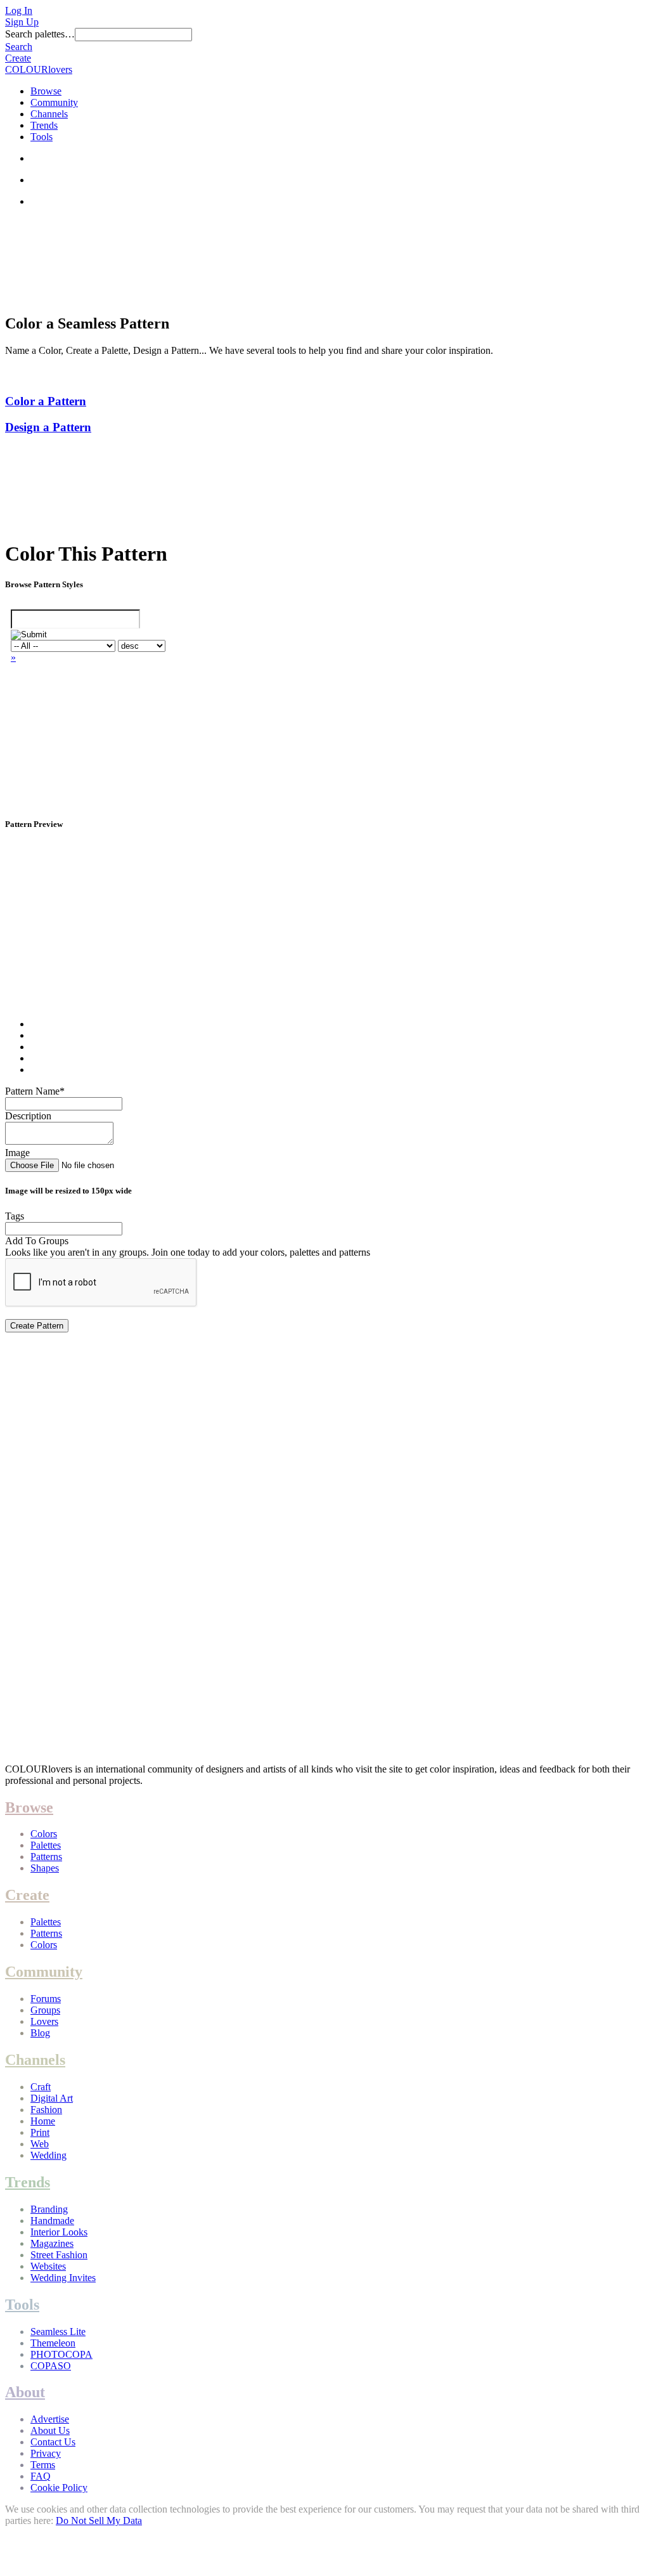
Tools (42, 137)
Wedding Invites (63, 2278)
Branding (49, 2209)
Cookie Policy (59, 2488)
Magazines (52, 2243)
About (25, 2392)
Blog (40, 2033)
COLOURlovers (39, 69)
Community (54, 102)
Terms (43, 2465)
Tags (15, 1216)
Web (40, 2144)
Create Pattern (37, 1326)
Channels (49, 114)
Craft (41, 2087)
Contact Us (53, 2442)
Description (28, 1116)
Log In (19, 10)
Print (40, 2132)
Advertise (50, 2419)
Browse (46, 91)
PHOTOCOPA (61, 2354)
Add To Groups (37, 1241)
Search (19, 47)
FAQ (41, 2476)
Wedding (48, 2155)
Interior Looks (59, 2232)
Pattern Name (35, 1091)
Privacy (46, 2453)
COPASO (51, 2366)
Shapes (45, 1868)
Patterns (46, 1857)
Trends (44, 125)
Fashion (46, 2110)
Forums (46, 1999)
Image (17, 1153)
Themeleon (53, 2343)
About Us (50, 2430)
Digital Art (52, 2098)
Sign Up (22, 22)
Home (43, 2121)
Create (18, 58)
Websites (48, 2266)
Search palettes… (40, 34)
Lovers (44, 2021)
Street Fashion (59, 2255)
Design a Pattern (48, 427)
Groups (45, 2010)
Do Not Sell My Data (99, 2521)
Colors (44, 1834)
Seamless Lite (58, 2332)
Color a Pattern (46, 401)
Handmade (52, 2221)
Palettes (46, 1845)
